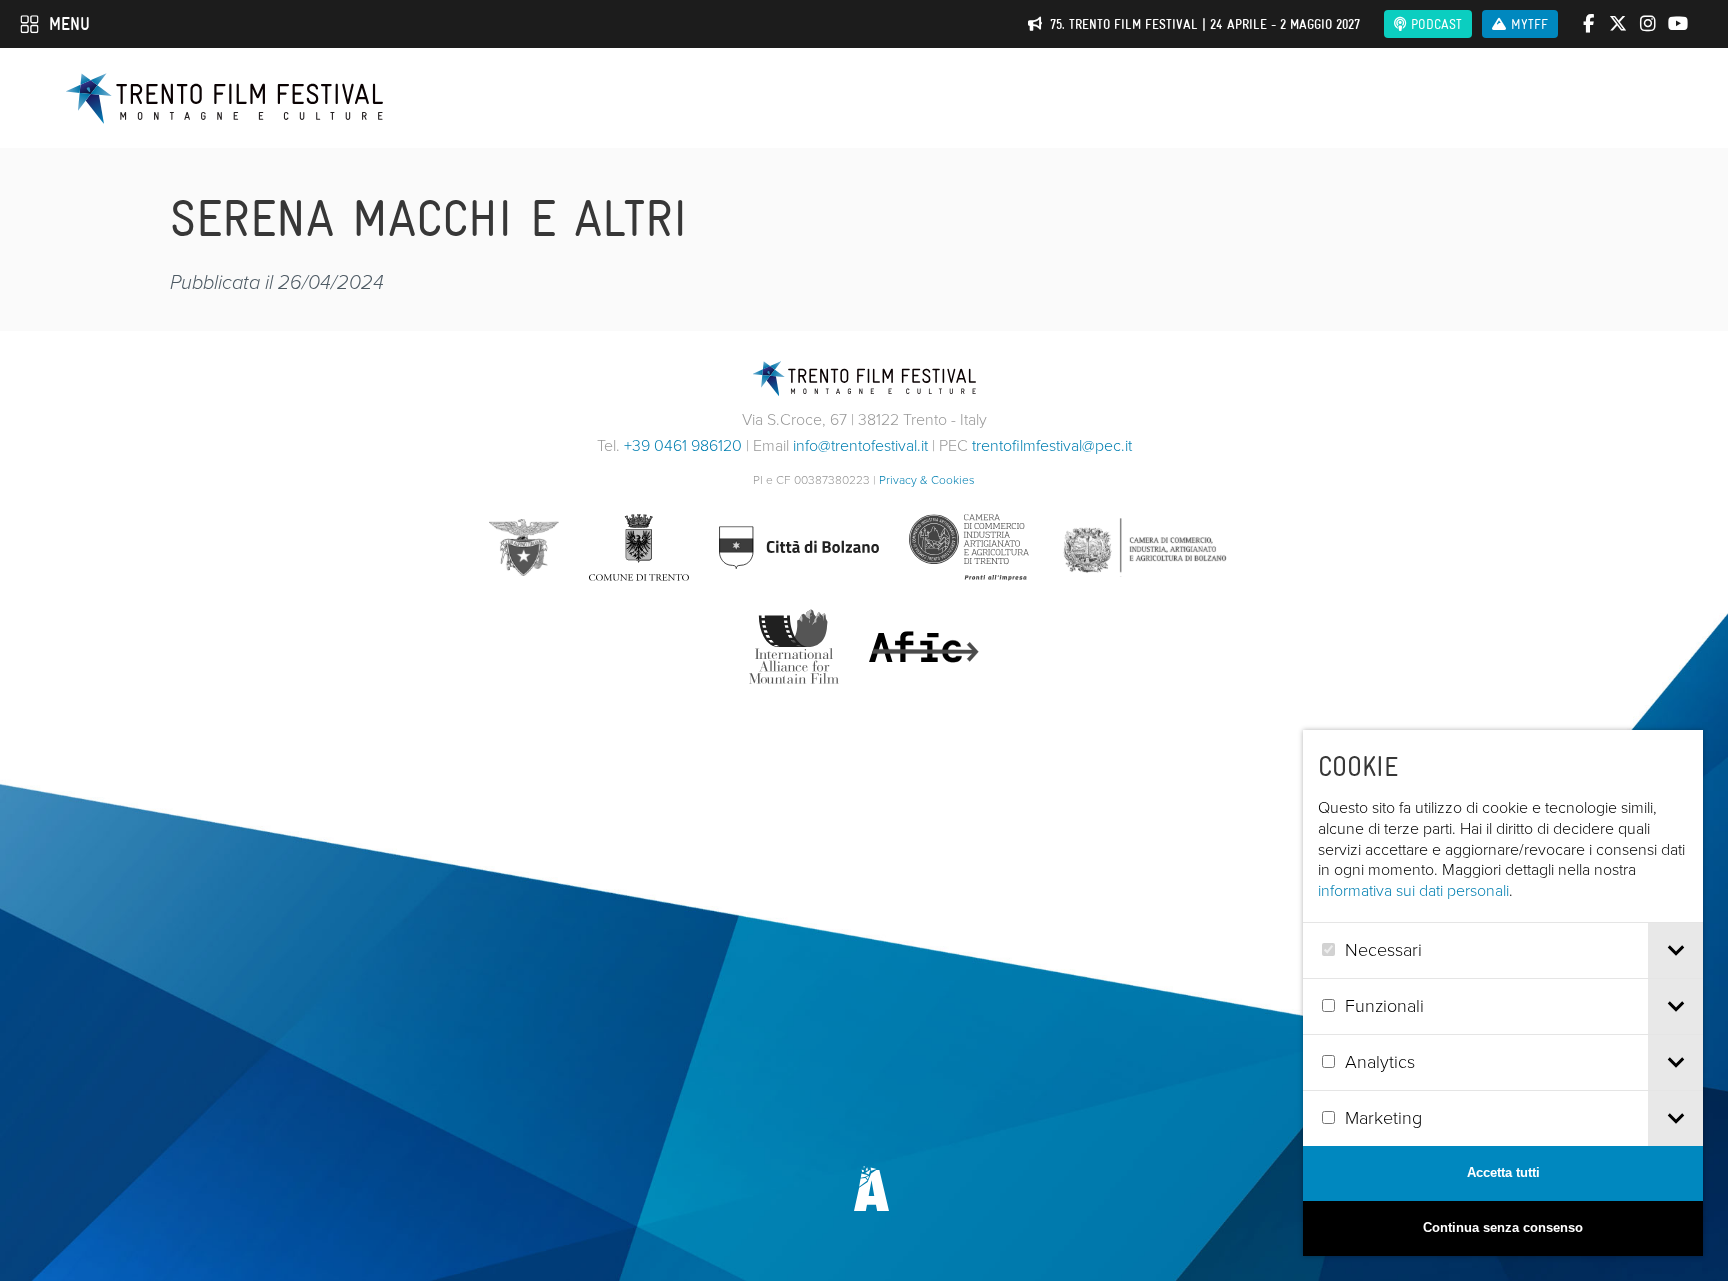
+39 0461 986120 (683, 445)
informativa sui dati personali (1413, 890)
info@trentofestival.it (860, 445)
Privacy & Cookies (927, 480)
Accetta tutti (1503, 1172)
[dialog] (1503, 993)
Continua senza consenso (1503, 1227)
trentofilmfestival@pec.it (1052, 445)
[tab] (1675, 950)
